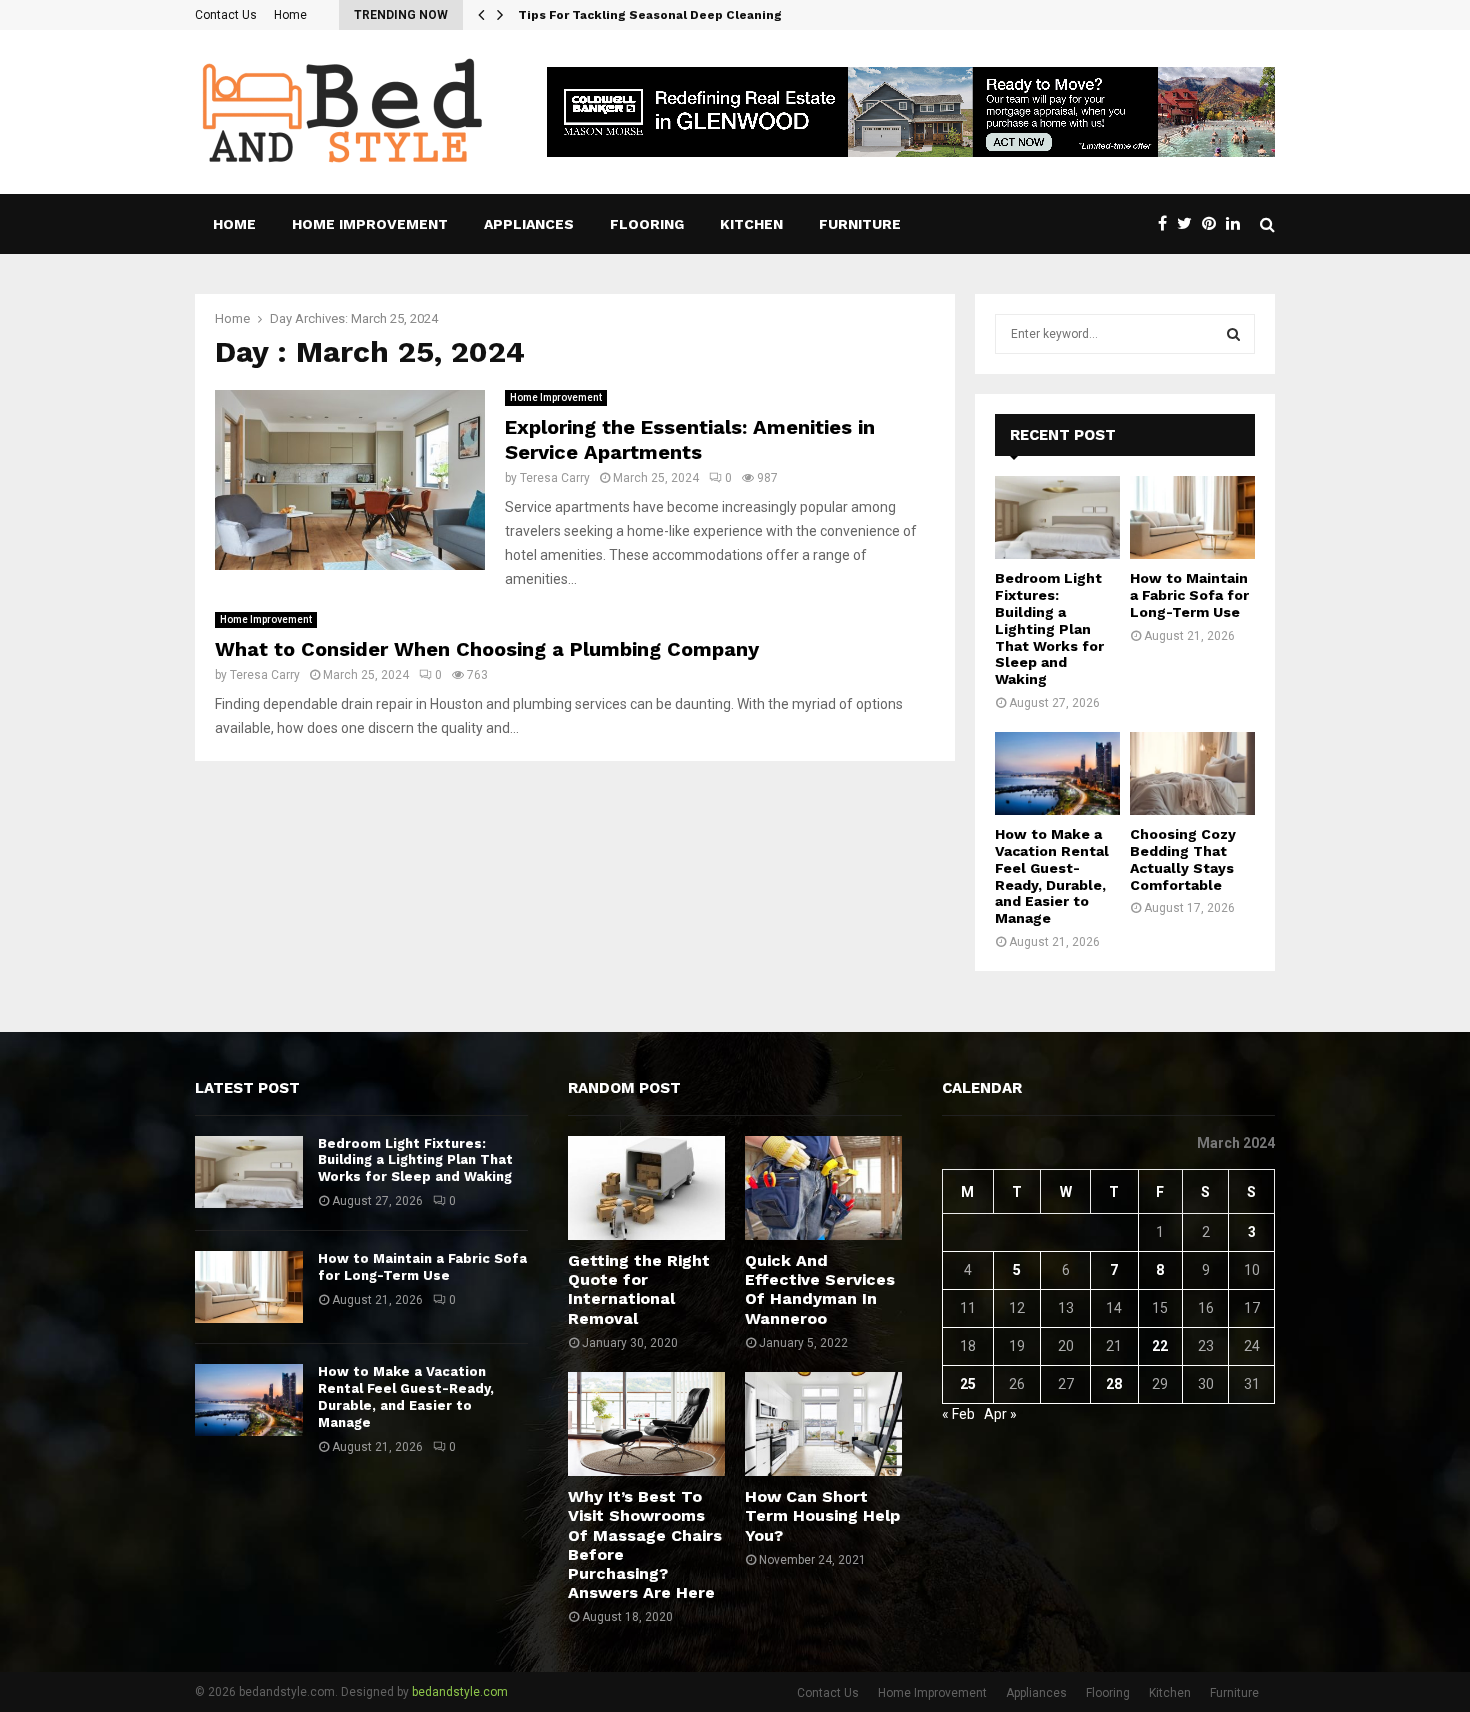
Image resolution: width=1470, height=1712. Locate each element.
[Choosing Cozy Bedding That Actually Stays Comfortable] (1192, 773)
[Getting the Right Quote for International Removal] (646, 1188)
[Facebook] (1167, 224)
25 (968, 1384)
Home (290, 15)
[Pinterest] (1214, 224)
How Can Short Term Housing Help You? (822, 1515)
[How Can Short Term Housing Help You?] (823, 1424)
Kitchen (751, 224)
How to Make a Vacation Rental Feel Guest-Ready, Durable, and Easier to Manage (1052, 876)
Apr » (1000, 1414)
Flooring (647, 224)
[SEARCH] (1233, 334)
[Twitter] (1189, 224)
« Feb (958, 1414)
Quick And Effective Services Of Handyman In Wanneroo (820, 1289)
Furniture (860, 224)
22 (1160, 1346)
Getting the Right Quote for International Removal (639, 1289)
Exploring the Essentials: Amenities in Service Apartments (690, 439)
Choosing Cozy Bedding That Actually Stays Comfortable (1183, 859)
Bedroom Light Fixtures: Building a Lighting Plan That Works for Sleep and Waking (1049, 628)
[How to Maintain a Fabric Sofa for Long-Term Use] (1192, 517)
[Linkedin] (1238, 224)
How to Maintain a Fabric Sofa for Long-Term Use (1189, 595)
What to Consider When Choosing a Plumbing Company (487, 649)
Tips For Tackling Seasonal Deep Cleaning (665, 15)
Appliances (529, 224)
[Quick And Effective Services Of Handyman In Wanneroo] (823, 1188)
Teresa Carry (555, 478)
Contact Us (226, 15)
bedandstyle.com (460, 1692)
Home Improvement (370, 224)
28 (1114, 1384)
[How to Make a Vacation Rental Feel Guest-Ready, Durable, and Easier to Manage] (1057, 773)
